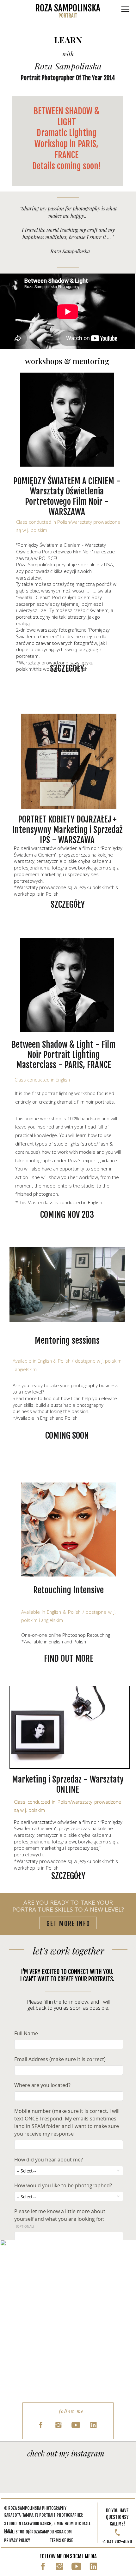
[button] (125, 9)
